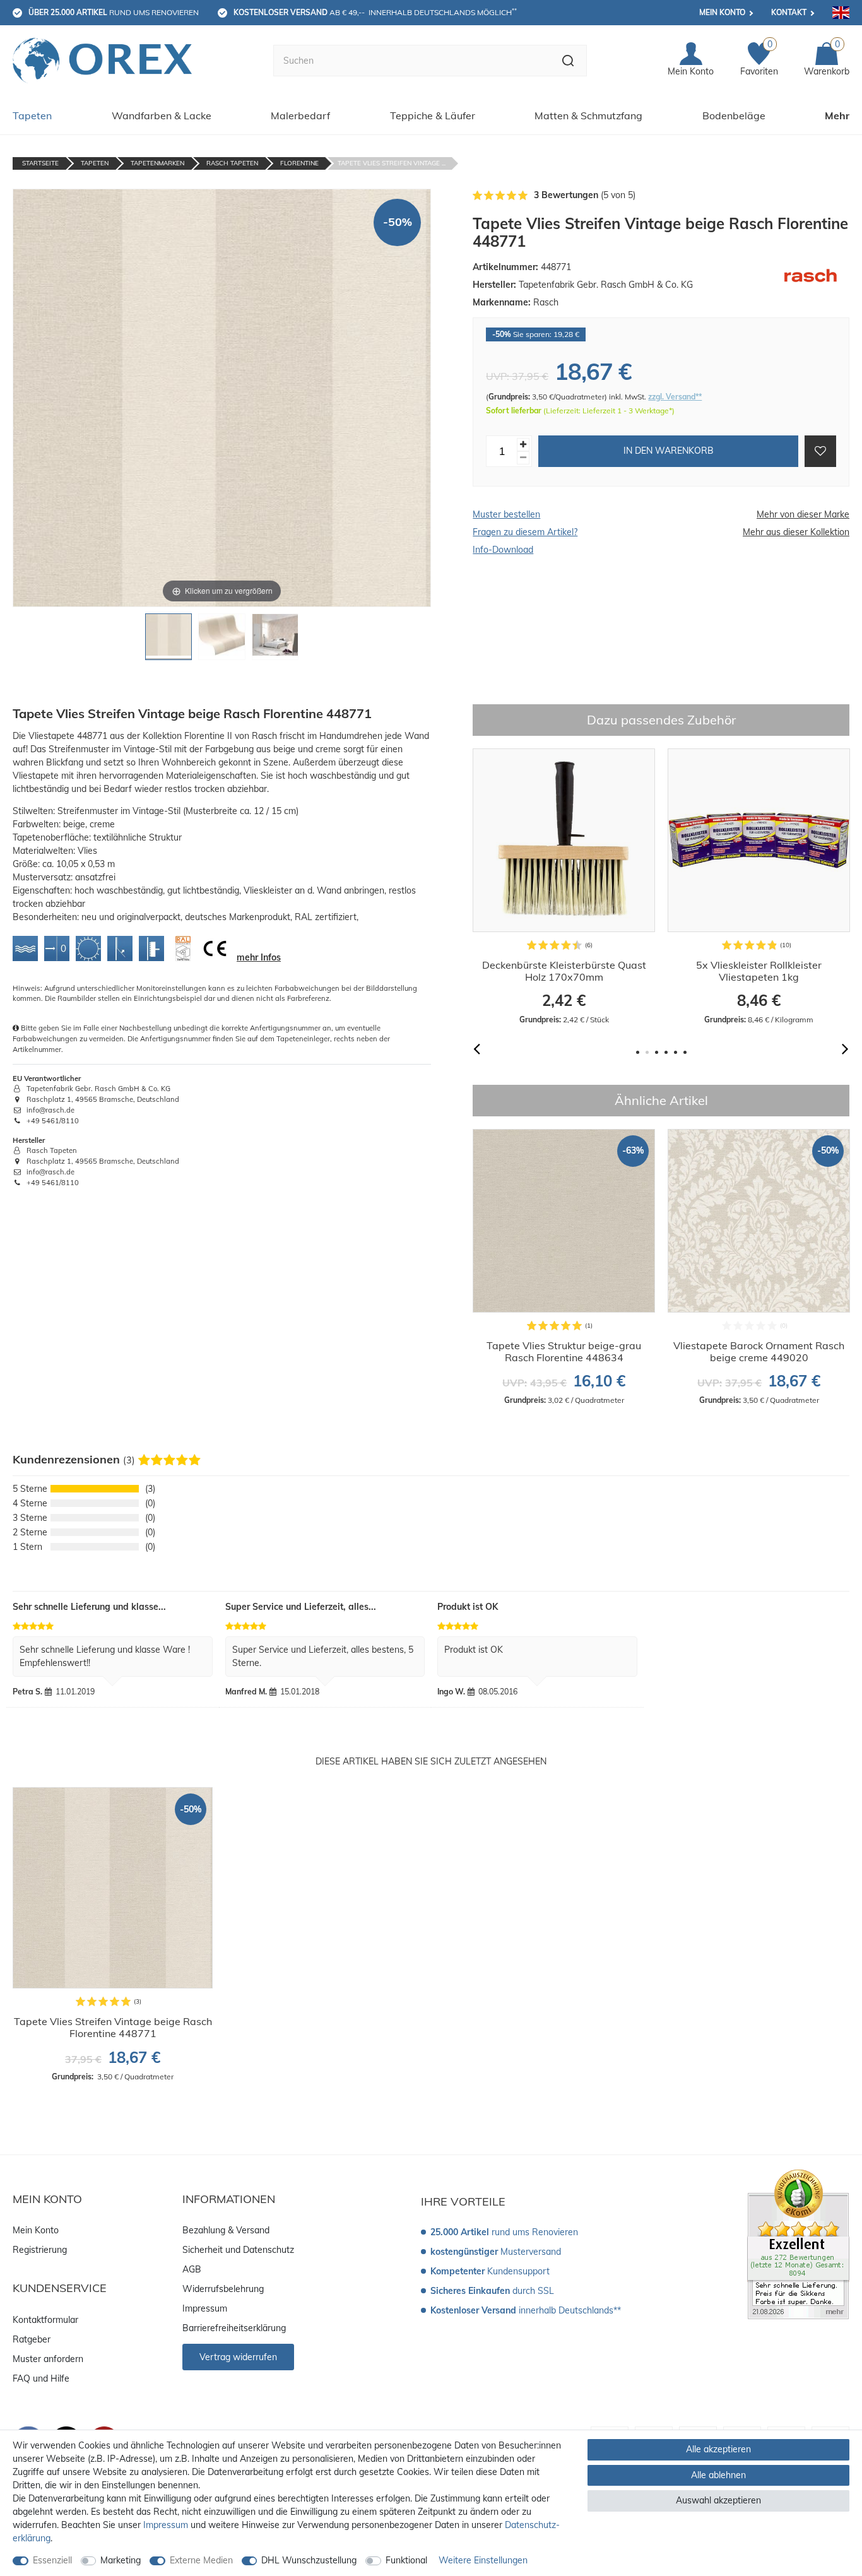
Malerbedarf (300, 115)
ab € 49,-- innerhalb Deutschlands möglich (375, 12)
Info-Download (503, 550)
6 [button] (685, 1052)
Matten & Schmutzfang (588, 115)
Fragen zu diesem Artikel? (525, 532)
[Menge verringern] (523, 458)
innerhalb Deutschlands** (526, 2310)
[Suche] (568, 61)
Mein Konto (722, 12)
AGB (192, 2269)
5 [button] (676, 1052)
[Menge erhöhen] (523, 445)
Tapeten (32, 115)
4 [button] (666, 1052)
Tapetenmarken (157, 163)
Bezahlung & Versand (226, 2230)
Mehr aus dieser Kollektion (796, 532)
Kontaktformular (45, 2320)
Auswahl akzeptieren (718, 2500)
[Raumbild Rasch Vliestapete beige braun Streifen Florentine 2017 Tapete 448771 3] (275, 640)
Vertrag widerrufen (238, 2357)
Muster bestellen (506, 514)
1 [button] (638, 1052)
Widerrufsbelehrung (223, 2289)
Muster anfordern (48, 2359)
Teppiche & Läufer (433, 115)
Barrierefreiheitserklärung (234, 2328)
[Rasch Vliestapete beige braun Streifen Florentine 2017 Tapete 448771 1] (168, 640)
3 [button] (657, 1052)
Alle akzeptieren (718, 2449)
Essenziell (52, 2560)
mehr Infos (259, 957)
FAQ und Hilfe (41, 2378)
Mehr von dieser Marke (803, 514)
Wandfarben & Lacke (162, 115)
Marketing (121, 2560)
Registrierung (40, 2250)
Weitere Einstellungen (483, 2560)
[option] (564, 887)
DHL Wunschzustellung (309, 2560)
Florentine (299, 163)
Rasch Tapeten (232, 163)
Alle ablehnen (718, 2475)
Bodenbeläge (734, 115)
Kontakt (789, 12)
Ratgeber (32, 2339)
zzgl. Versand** (675, 397)
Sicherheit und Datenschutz (238, 2250)
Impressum (205, 2308)
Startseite (40, 163)
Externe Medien (201, 2560)
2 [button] (647, 1052)
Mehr (837, 115)
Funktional (406, 2560)
